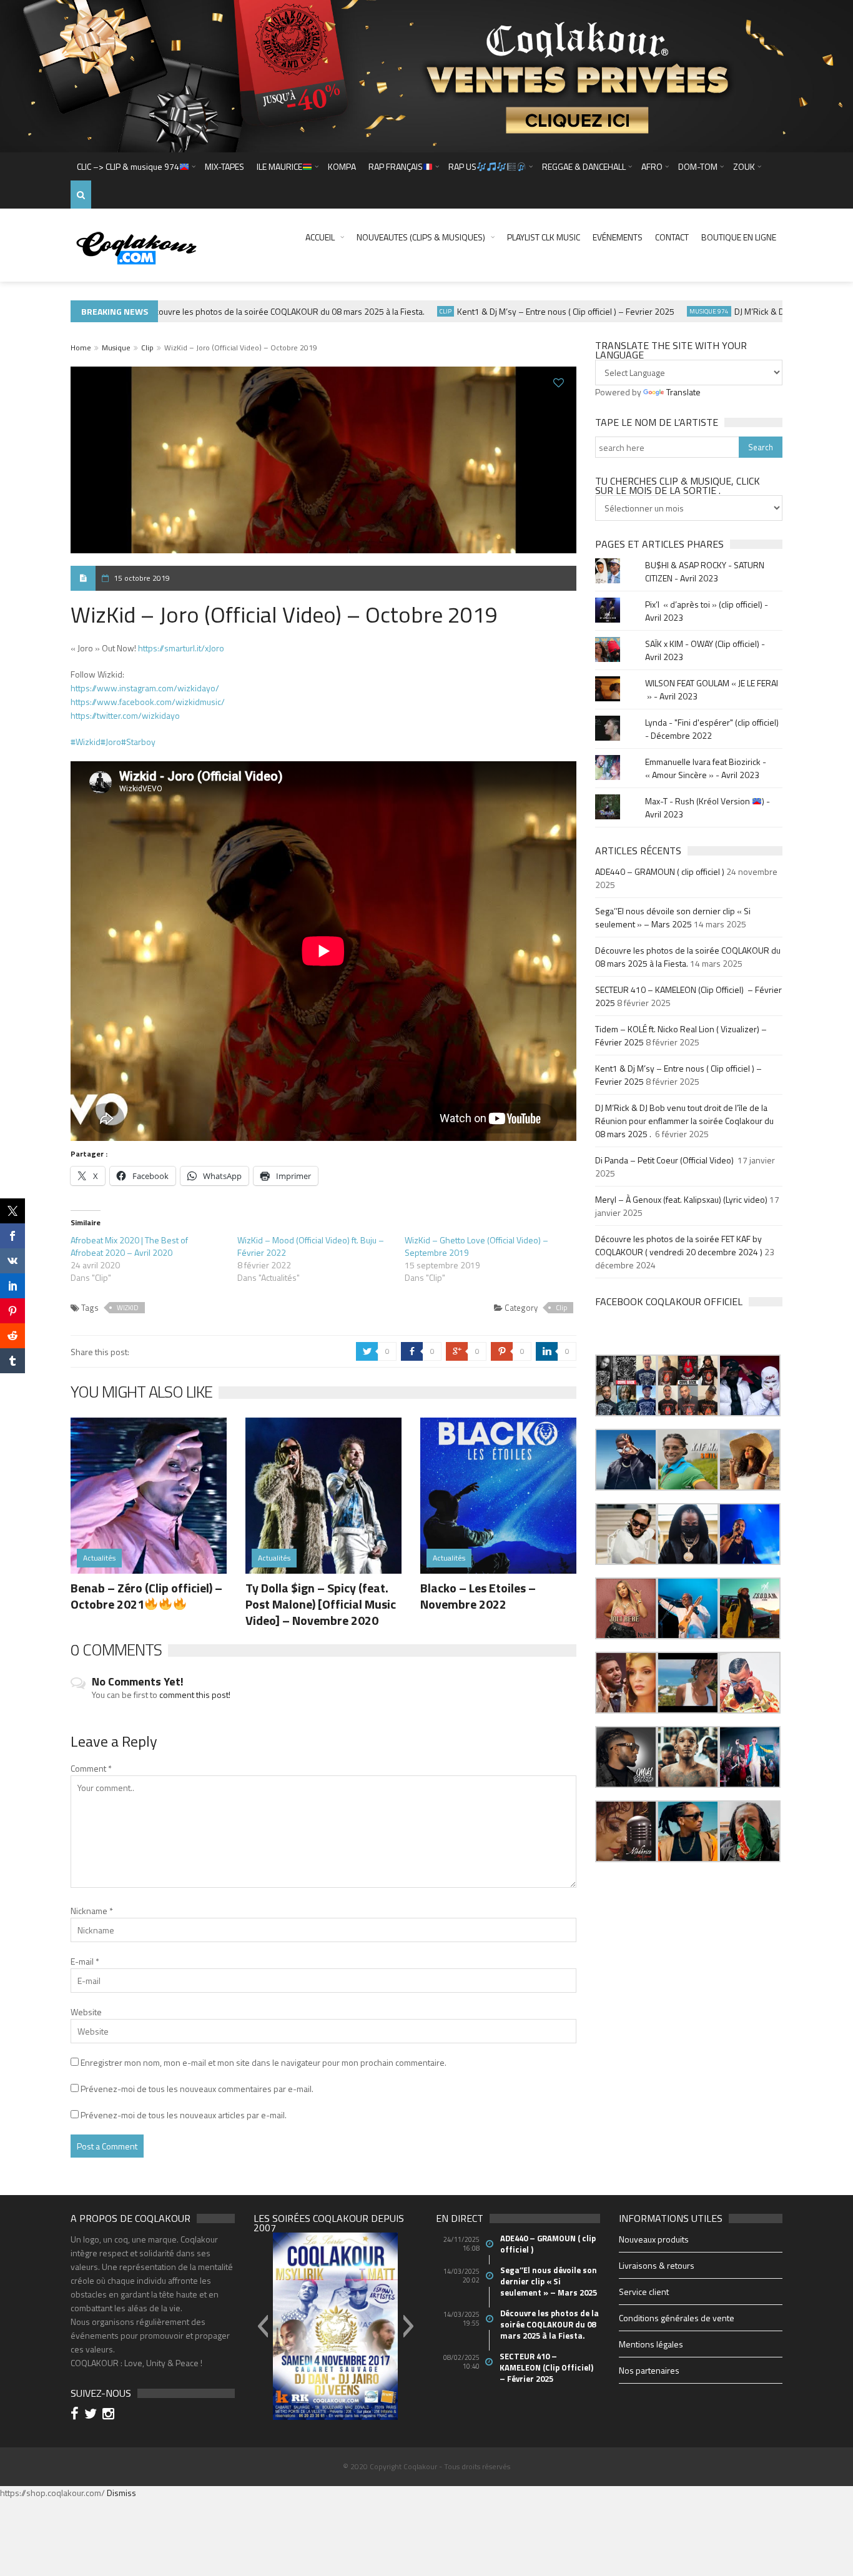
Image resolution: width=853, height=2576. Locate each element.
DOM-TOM (698, 166)
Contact (672, 237)
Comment (91, 1768)
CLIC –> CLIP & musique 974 (128, 166)
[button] (626, 1385)
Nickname (92, 1911)
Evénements (618, 237)
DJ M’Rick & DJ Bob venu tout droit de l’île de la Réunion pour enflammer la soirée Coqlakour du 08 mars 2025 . (684, 1121)
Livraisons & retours (657, 2265)
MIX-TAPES (224, 166)
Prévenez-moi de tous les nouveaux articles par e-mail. (184, 2115)
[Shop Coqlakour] (426, 75)
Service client (644, 2292)
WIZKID (128, 1308)
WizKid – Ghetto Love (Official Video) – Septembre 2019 (476, 1246)
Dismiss (121, 2493)
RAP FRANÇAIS (396, 166)
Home (81, 348)
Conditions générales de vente (677, 2318)
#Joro (111, 742)
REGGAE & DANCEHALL (584, 166)
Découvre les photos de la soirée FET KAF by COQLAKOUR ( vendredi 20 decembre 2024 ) (679, 1245)
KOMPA (342, 166)
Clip (411, 311)
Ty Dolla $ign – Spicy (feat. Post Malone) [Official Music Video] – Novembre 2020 (321, 1604)
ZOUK (744, 166)
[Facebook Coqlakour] (76, 2415)
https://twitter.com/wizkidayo (125, 715)
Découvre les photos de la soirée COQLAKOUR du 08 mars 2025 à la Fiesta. (250, 311)
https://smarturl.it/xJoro (181, 648)
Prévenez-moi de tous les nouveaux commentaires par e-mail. (197, 2089)
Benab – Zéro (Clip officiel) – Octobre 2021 (146, 1596)
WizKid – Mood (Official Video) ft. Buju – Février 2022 (311, 1246)
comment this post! (195, 1695)
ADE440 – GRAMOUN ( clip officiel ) (660, 871)
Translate (683, 392)
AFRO (652, 166)
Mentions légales (651, 2344)
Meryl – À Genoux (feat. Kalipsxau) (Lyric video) (681, 1199)
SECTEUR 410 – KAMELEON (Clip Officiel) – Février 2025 (547, 2367)
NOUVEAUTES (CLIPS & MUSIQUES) (421, 237)
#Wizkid (86, 742)
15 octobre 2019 (142, 578)
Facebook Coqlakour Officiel (669, 1301)
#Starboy (138, 742)
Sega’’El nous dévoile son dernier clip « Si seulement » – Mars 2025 (673, 917)
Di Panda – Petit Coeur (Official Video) (665, 1160)
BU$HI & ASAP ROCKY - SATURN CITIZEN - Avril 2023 (705, 571)
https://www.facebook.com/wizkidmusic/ (148, 702)
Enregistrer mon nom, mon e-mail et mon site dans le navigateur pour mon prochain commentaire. (264, 2062)
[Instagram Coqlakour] (110, 2415)
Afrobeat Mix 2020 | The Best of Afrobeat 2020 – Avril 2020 (129, 1246)
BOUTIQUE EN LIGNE (739, 237)
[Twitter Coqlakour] (92, 2415)
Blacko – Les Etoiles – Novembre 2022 (478, 1596)
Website (86, 2012)
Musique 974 (675, 311)
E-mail (85, 1961)
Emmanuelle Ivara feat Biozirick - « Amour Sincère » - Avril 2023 (706, 768)
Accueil (320, 237)
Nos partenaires (649, 2370)
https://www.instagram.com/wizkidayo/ (145, 688)
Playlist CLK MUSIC (544, 237)
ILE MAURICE (279, 166)
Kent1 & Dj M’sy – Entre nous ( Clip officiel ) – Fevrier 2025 (531, 311)
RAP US (462, 166)
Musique (116, 348)
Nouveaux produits (654, 2239)
